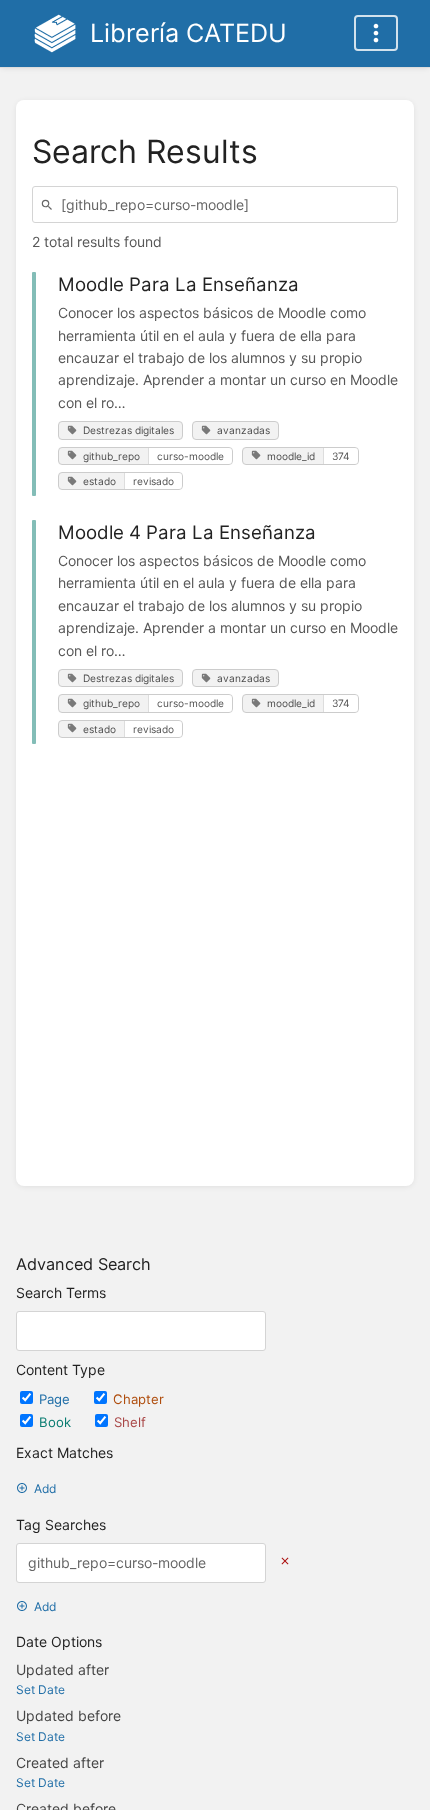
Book (57, 1422)
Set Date (40, 1689)
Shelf (130, 1422)
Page (56, 1399)
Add (45, 1488)
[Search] (50, 204)
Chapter (138, 1399)
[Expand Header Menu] (376, 33)
